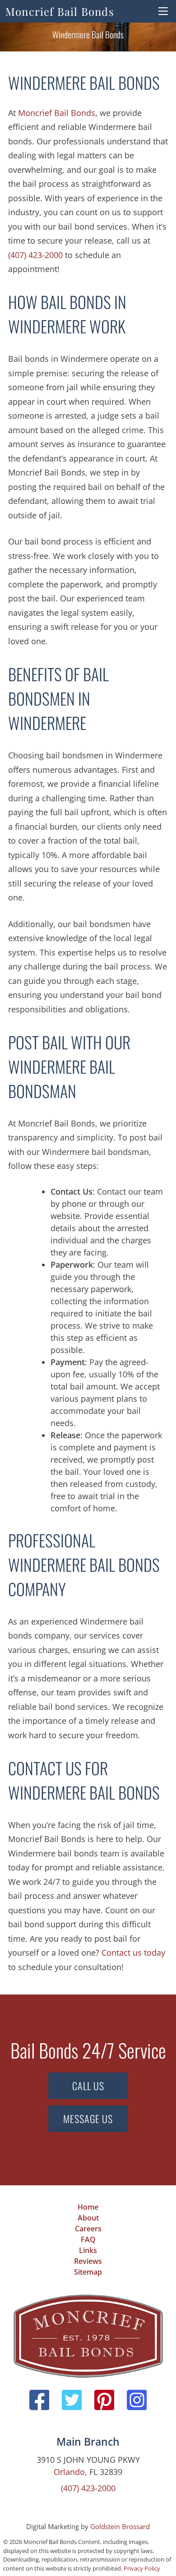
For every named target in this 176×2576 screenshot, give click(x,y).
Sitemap (88, 2272)
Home (88, 2207)
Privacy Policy (142, 2568)
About (88, 2218)
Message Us (88, 2119)
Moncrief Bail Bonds (60, 11)
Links (88, 2250)
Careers (88, 2229)
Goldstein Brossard (120, 2526)
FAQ (88, 2239)
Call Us (88, 2086)
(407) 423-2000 (35, 255)
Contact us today (133, 1953)
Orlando (69, 2472)
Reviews (88, 2261)
